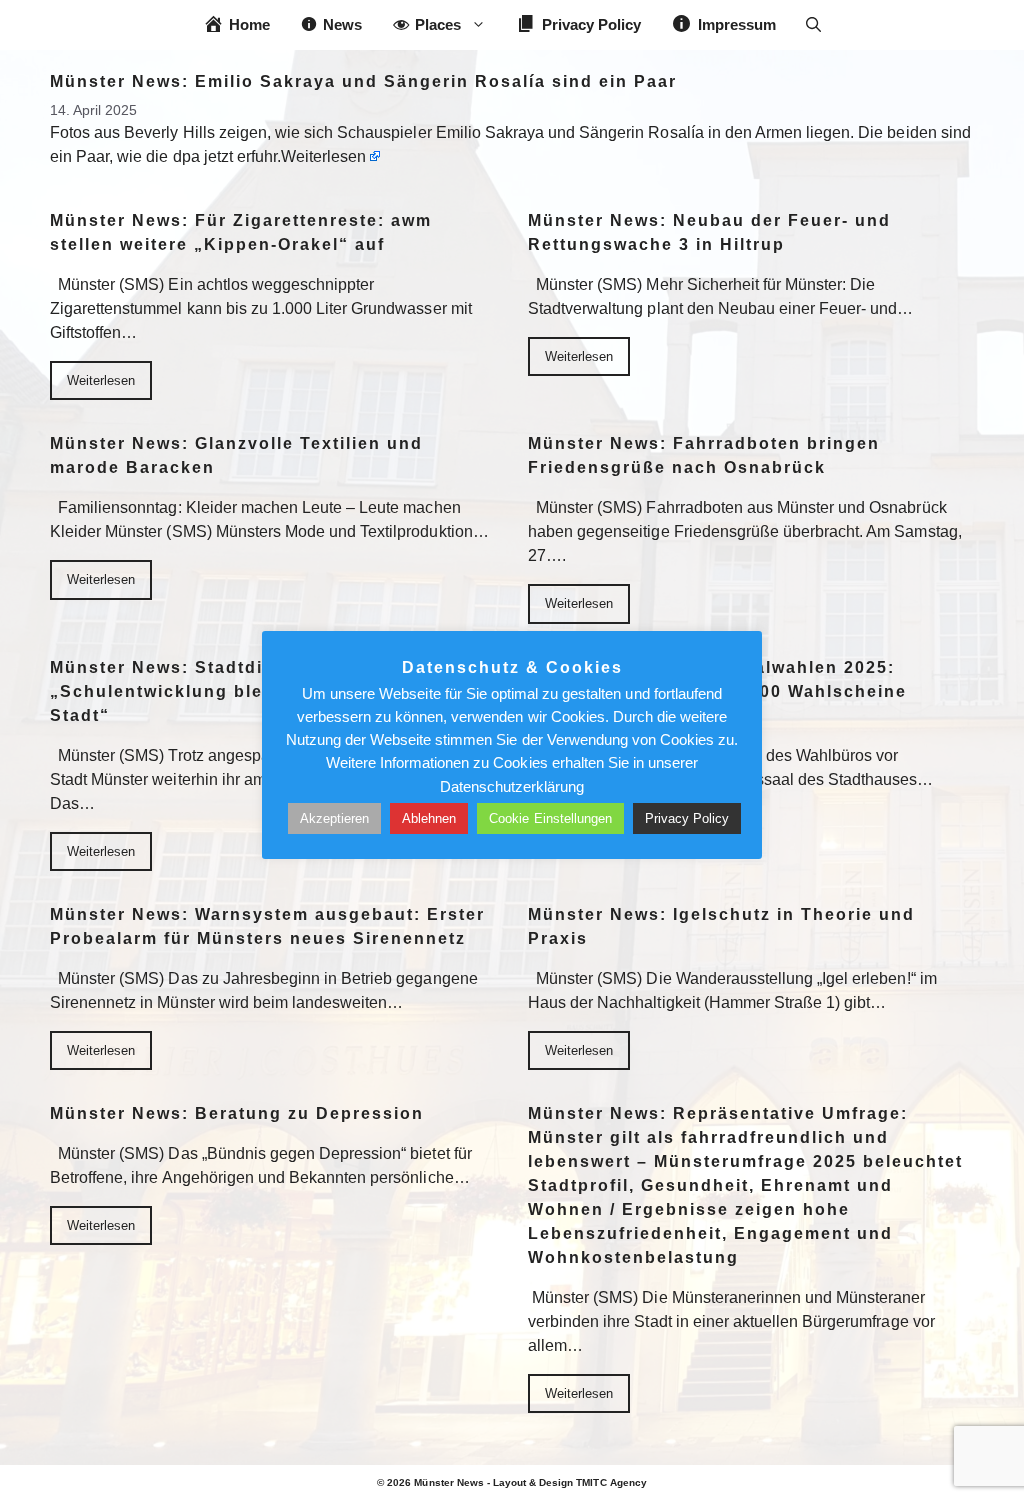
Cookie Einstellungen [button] (550, 818)
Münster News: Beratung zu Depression (237, 1113)
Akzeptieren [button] (334, 818)
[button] (813, 25)
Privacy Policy (687, 818)
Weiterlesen (323, 156)
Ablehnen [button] (429, 818)
